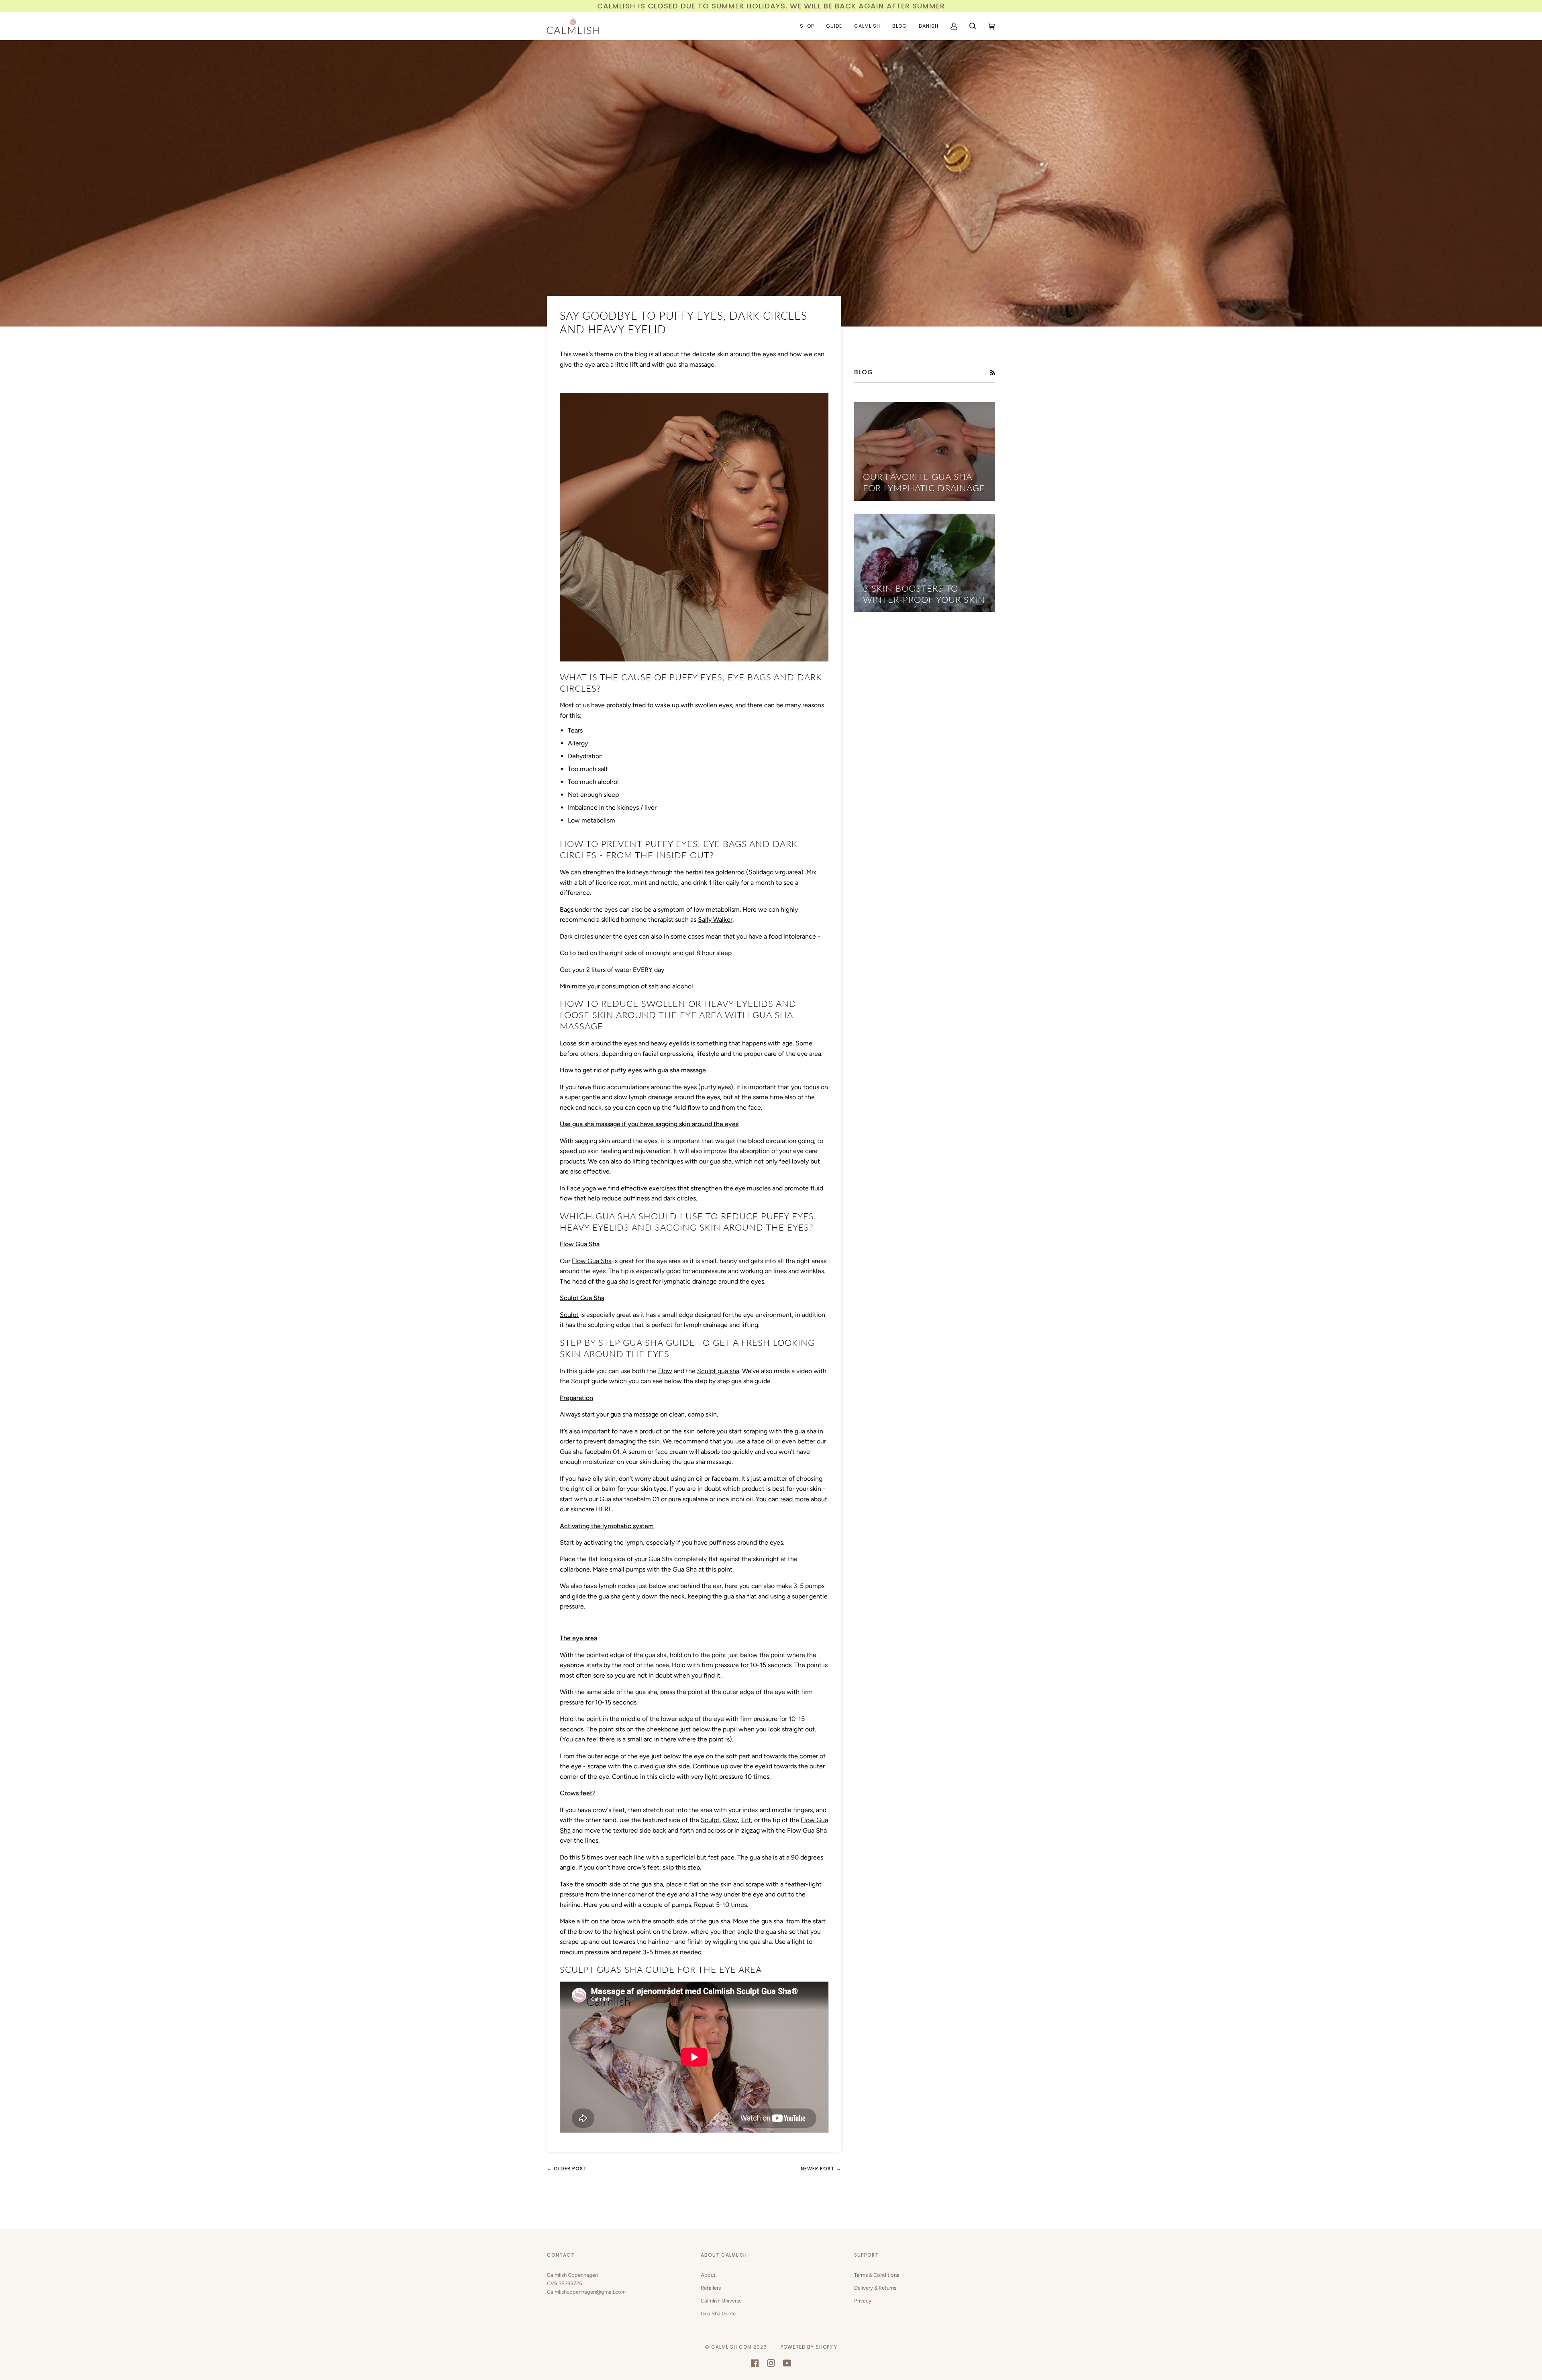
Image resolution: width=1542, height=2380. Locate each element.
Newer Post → (821, 2169)
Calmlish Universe (721, 2301)
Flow (665, 1371)
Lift (746, 1820)
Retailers (711, 2288)
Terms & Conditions (877, 2275)
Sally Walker (715, 920)
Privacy (863, 2301)
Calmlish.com (731, 2347)
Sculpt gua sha (718, 1371)
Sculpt (569, 1315)
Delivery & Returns (875, 2288)
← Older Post (567, 2169)
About (708, 2275)
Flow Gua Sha (592, 1261)
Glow (730, 1820)
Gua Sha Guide (718, 2314)
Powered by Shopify (809, 2347)
